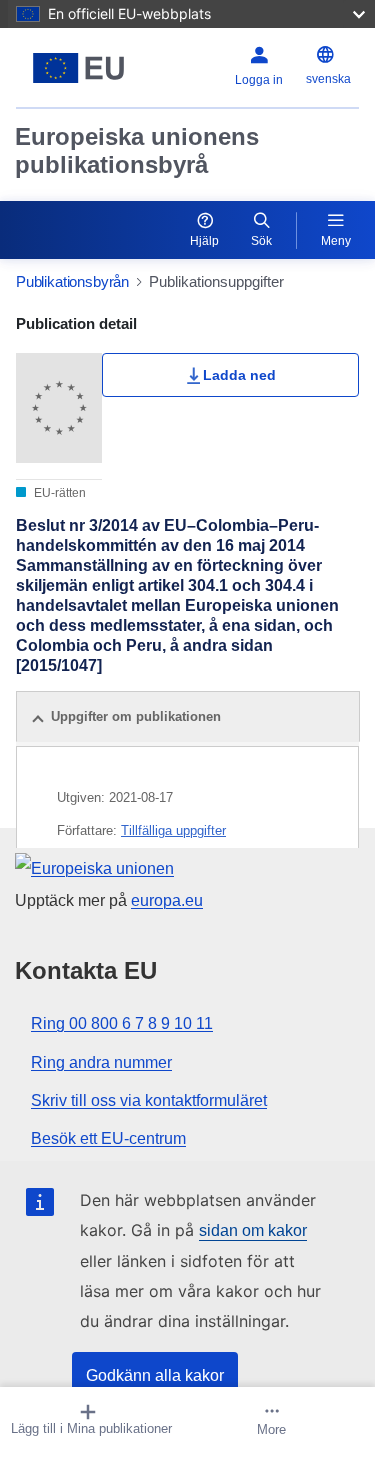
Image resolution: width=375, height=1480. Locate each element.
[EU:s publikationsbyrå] (78, 68)
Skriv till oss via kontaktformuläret (149, 1100)
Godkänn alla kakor (155, 1375)
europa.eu (167, 900)
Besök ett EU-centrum (108, 1138)
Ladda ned (239, 375)
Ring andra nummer (101, 1062)
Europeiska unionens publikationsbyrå (137, 150)
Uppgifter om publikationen (136, 716)
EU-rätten (58, 493)
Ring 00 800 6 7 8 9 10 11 (122, 1023)
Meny (336, 241)
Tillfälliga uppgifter (173, 830)
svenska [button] (328, 79)
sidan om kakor (253, 1230)
